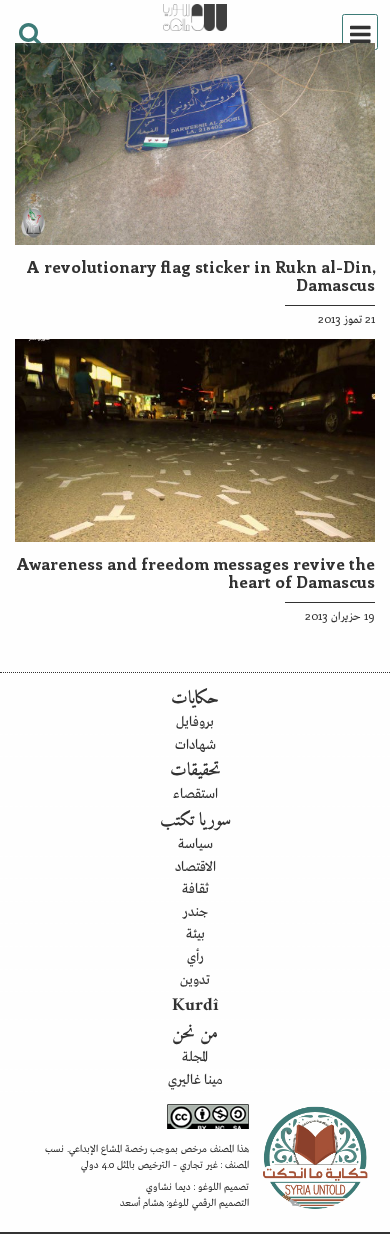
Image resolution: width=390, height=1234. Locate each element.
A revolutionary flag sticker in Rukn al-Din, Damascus (201, 275)
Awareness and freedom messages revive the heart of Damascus (196, 572)
